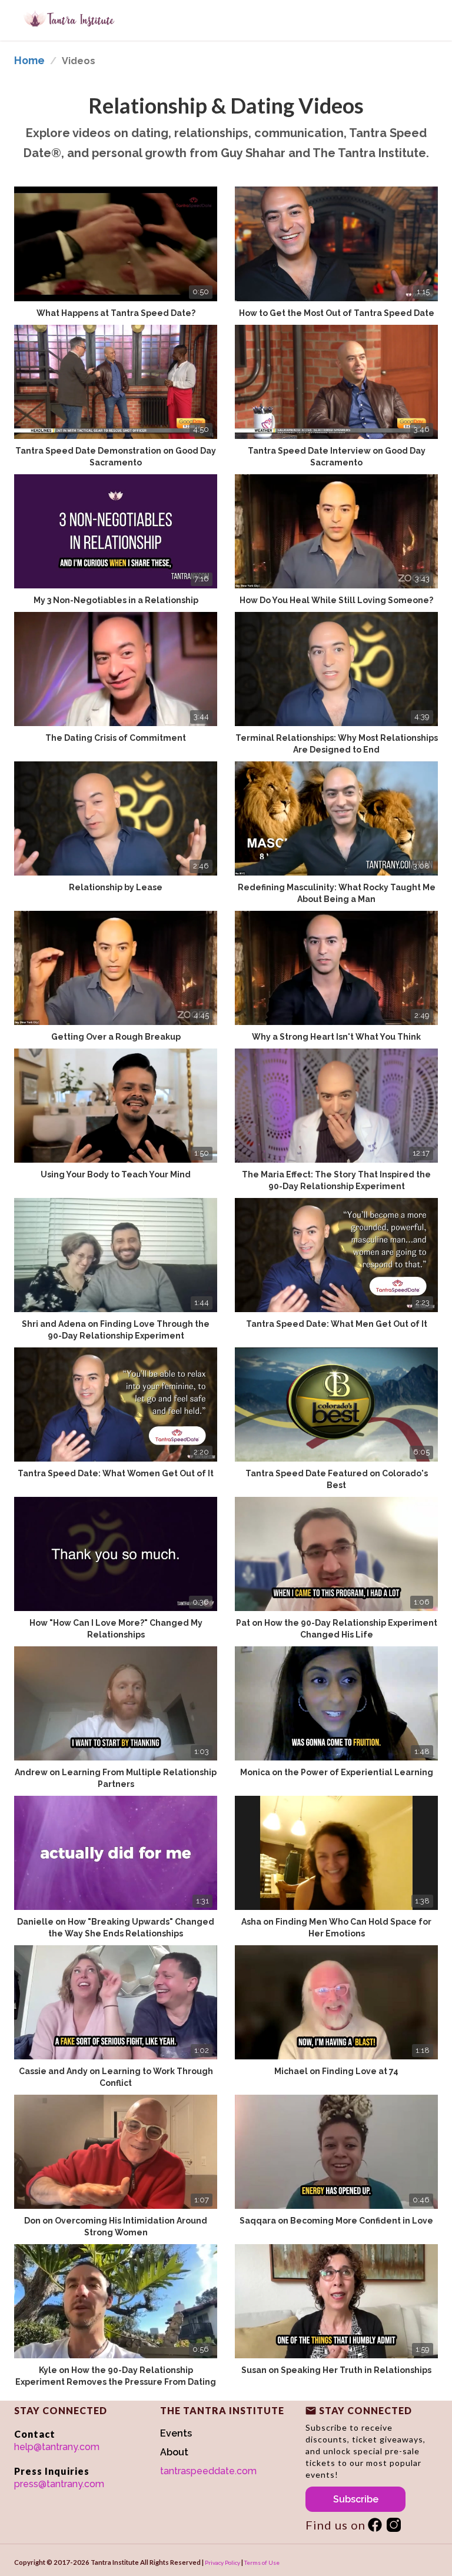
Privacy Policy (222, 2562)
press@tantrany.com (59, 2484)
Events (176, 2433)
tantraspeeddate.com (208, 2471)
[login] (375, 2525)
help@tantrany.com (57, 2447)
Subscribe (356, 2499)
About (174, 2452)
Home (29, 60)
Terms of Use (262, 2562)
